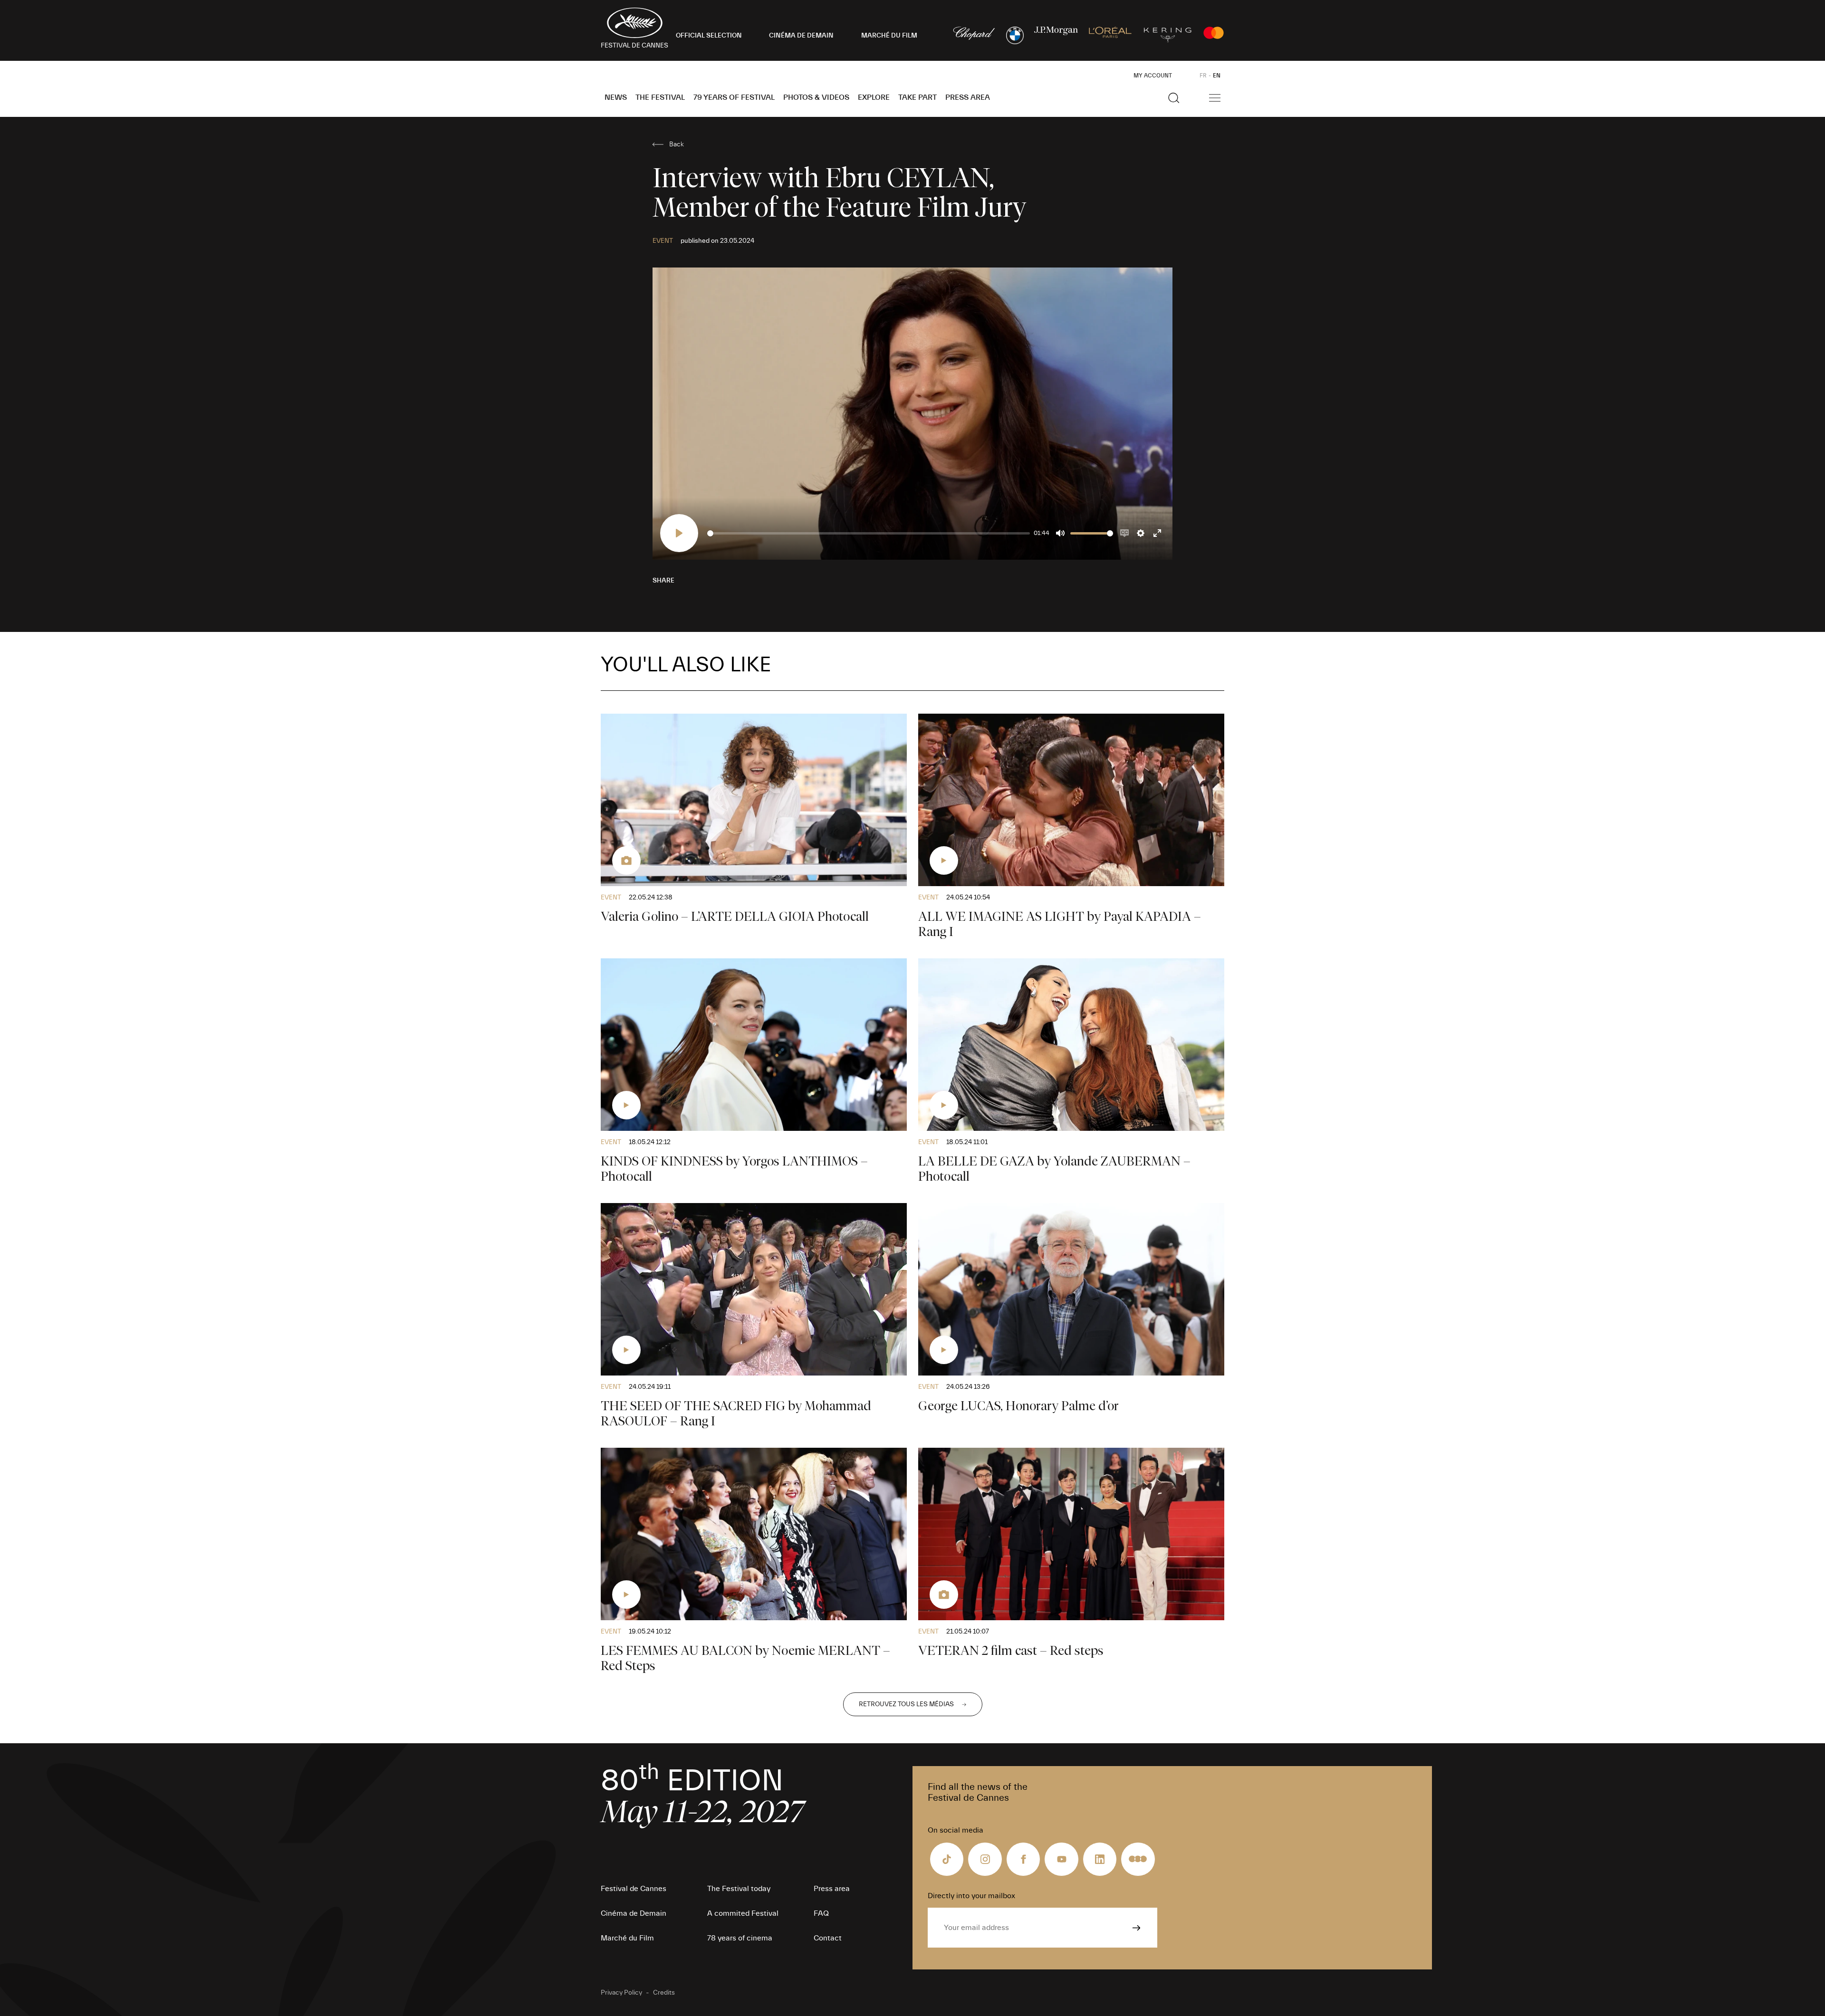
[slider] (869, 533)
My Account (1153, 76)
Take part (917, 97)
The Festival (660, 97)
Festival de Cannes (634, 1889)
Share (663, 581)
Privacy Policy (621, 1993)
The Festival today (739, 1889)
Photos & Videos (816, 97)
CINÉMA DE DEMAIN (801, 36)
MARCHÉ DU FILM (889, 36)
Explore (874, 97)
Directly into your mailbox (971, 1896)
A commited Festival (743, 1913)
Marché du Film (627, 1938)
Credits (664, 1993)
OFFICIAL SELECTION (709, 36)
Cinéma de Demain (634, 1913)
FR (1203, 76)
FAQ (821, 1913)
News (616, 97)
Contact (828, 1938)
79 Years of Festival (734, 97)
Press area (968, 97)
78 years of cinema (740, 1938)
